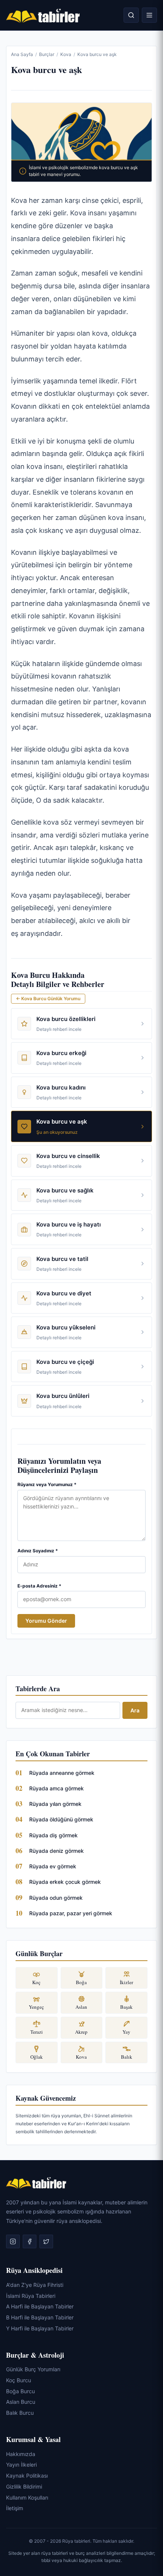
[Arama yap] (131, 15)
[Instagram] (13, 2241)
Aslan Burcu (21, 2402)
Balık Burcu (20, 2413)
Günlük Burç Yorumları (33, 2369)
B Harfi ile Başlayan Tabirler (40, 2317)
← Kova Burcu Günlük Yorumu (48, 998)
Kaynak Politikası (27, 2476)
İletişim (15, 2508)
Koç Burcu (19, 2380)
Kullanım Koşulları (27, 2497)
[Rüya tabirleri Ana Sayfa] (43, 15)
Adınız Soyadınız (38, 1551)
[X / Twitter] (46, 2241)
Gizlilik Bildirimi (24, 2487)
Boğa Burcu (20, 2391)
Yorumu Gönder (46, 1621)
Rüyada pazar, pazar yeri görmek (71, 1913)
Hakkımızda (21, 2454)
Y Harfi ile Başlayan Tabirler (40, 2328)
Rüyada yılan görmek (55, 1804)
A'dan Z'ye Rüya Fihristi (35, 2285)
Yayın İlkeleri (21, 2465)
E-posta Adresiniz (39, 1586)
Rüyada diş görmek (53, 1835)
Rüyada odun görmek (56, 1898)
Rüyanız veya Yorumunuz (47, 1484)
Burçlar (47, 54)
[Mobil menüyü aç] (149, 15)
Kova (66, 54)
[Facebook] (30, 2241)
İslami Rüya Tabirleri (31, 2295)
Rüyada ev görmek (53, 1866)
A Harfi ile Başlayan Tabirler (40, 2306)
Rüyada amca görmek (56, 1788)
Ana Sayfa (22, 54)
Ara (135, 1710)
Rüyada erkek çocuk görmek (65, 1882)
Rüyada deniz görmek (56, 1851)
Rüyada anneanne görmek (62, 1773)
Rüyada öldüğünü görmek (61, 1819)
